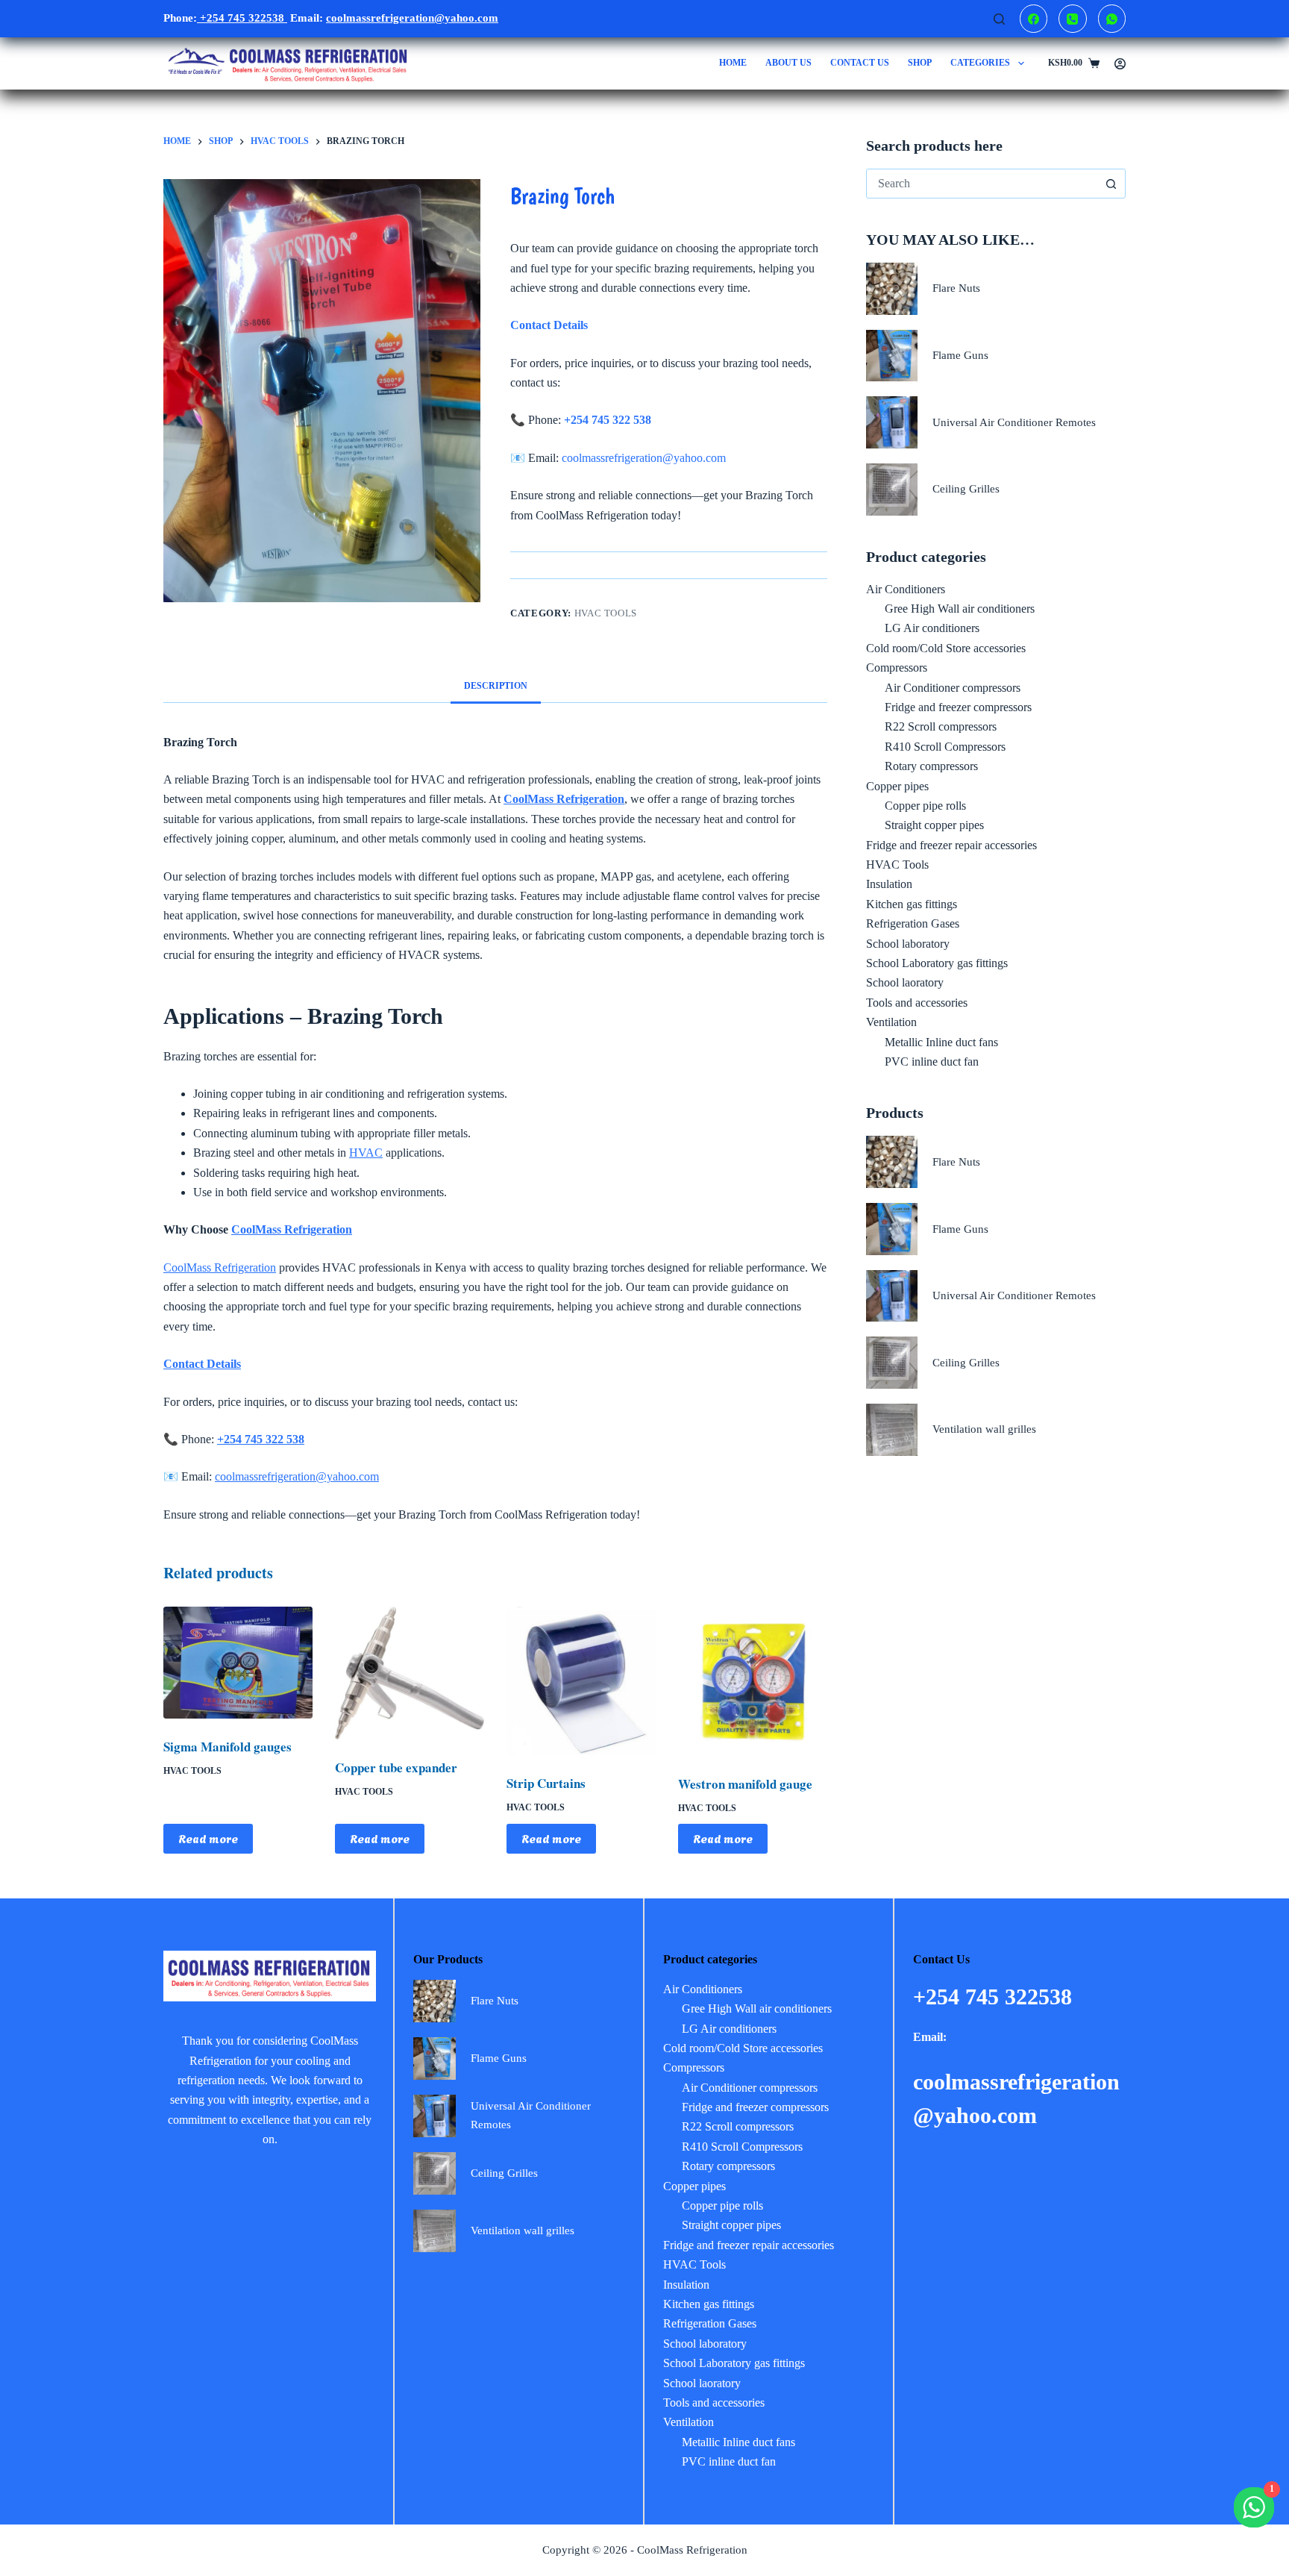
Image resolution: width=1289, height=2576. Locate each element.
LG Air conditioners (932, 628)
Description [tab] (496, 686)
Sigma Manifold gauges (228, 1747)
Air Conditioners (906, 589)
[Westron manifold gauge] (753, 1681)
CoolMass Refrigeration (292, 1229)
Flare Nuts (956, 288)
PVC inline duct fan (932, 1062)
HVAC (366, 1153)
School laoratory (905, 982)
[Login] (1120, 64)
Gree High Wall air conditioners (960, 609)
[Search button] (1111, 184)
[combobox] (982, 184)
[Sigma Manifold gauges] (238, 1663)
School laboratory (908, 944)
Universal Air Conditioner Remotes (1014, 422)
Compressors (897, 668)
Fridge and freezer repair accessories (951, 845)
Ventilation (891, 1022)
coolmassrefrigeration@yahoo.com (644, 458)
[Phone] (1073, 19)
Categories (980, 63)
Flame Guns (960, 355)
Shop (920, 63)
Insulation (889, 884)
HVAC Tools (606, 613)
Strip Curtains (546, 1783)
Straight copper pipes (934, 825)
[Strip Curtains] (581, 1681)
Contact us (860, 63)
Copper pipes (897, 786)
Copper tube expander (396, 1767)
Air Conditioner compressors (953, 688)
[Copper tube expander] (410, 1673)
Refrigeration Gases (913, 923)
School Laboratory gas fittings (937, 963)
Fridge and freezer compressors (958, 707)
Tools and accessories (917, 1003)
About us (788, 63)
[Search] (999, 19)
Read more (208, 1838)
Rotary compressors (931, 766)
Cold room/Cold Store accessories (946, 648)
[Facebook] (1034, 19)
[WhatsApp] (1112, 19)
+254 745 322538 (242, 18)
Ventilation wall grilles (984, 1429)
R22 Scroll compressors (941, 726)
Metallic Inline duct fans (941, 1042)
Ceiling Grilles (966, 489)
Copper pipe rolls (925, 806)
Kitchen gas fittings (912, 904)
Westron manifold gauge (745, 1784)
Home (733, 63)
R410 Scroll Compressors (945, 747)
